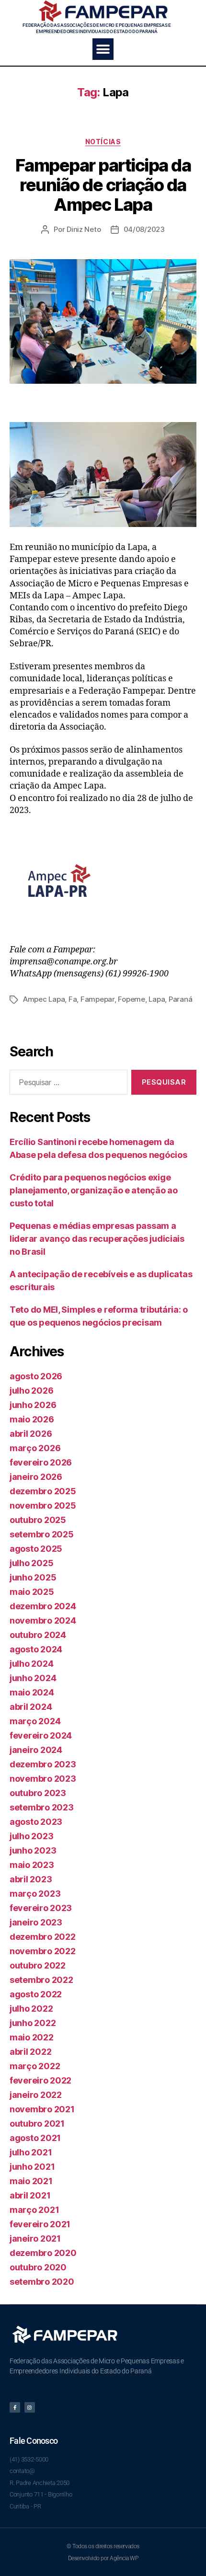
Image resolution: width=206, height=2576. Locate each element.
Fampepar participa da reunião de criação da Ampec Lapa (103, 185)
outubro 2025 (38, 1520)
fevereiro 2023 (41, 1908)
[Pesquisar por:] (67, 1084)
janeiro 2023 (36, 1922)
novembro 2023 (43, 1779)
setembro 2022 (41, 1980)
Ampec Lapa (44, 999)
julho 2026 (31, 1391)
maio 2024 (32, 1692)
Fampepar (97, 999)
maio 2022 (32, 2037)
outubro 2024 (38, 1635)
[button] (103, 49)
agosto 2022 (36, 1994)
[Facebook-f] (15, 2407)
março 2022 (35, 2066)
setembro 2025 (42, 1534)
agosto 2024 (36, 1649)
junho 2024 (33, 1678)
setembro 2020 (42, 2282)
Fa (73, 999)
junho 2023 (33, 1850)
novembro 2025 (43, 1506)
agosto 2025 (36, 1549)
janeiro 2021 (35, 2238)
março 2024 (35, 1721)
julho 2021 (31, 2152)
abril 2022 (30, 2052)
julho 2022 (31, 2009)
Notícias (103, 142)
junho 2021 (32, 2167)
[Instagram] (30, 2407)
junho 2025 (33, 1577)
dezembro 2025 (43, 1491)
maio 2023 (32, 1865)
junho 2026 (33, 1405)
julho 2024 (31, 1664)
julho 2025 (31, 1563)
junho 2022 (33, 2023)
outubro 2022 (38, 1965)
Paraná (180, 999)
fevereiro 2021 (40, 2224)
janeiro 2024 (36, 1750)
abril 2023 (31, 1879)
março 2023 (35, 1894)
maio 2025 (32, 1592)
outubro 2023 (38, 1793)
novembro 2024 (43, 1620)
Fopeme (131, 999)
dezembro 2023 (43, 1764)
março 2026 (35, 1448)
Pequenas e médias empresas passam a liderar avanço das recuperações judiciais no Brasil (97, 1239)
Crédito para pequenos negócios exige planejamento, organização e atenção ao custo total (94, 1190)
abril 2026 (31, 1434)
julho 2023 (31, 1836)
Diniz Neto (84, 229)
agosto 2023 (36, 1822)
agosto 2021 (35, 2138)
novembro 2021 (42, 2109)
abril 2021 (30, 2195)
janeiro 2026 (36, 1477)
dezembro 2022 (43, 1937)
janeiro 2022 (36, 2095)
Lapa (157, 999)
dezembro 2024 (43, 1606)
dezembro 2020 (43, 2253)
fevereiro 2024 (41, 1735)
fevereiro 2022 (40, 2080)
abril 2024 (31, 1707)
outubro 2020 (38, 2267)
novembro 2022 (43, 1951)
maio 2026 (32, 1419)
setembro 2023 (42, 1807)
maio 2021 (31, 2181)
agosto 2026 (36, 1376)
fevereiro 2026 (41, 1462)
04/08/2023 (144, 229)
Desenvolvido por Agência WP (103, 2558)
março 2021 (34, 2210)
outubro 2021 (37, 2124)
